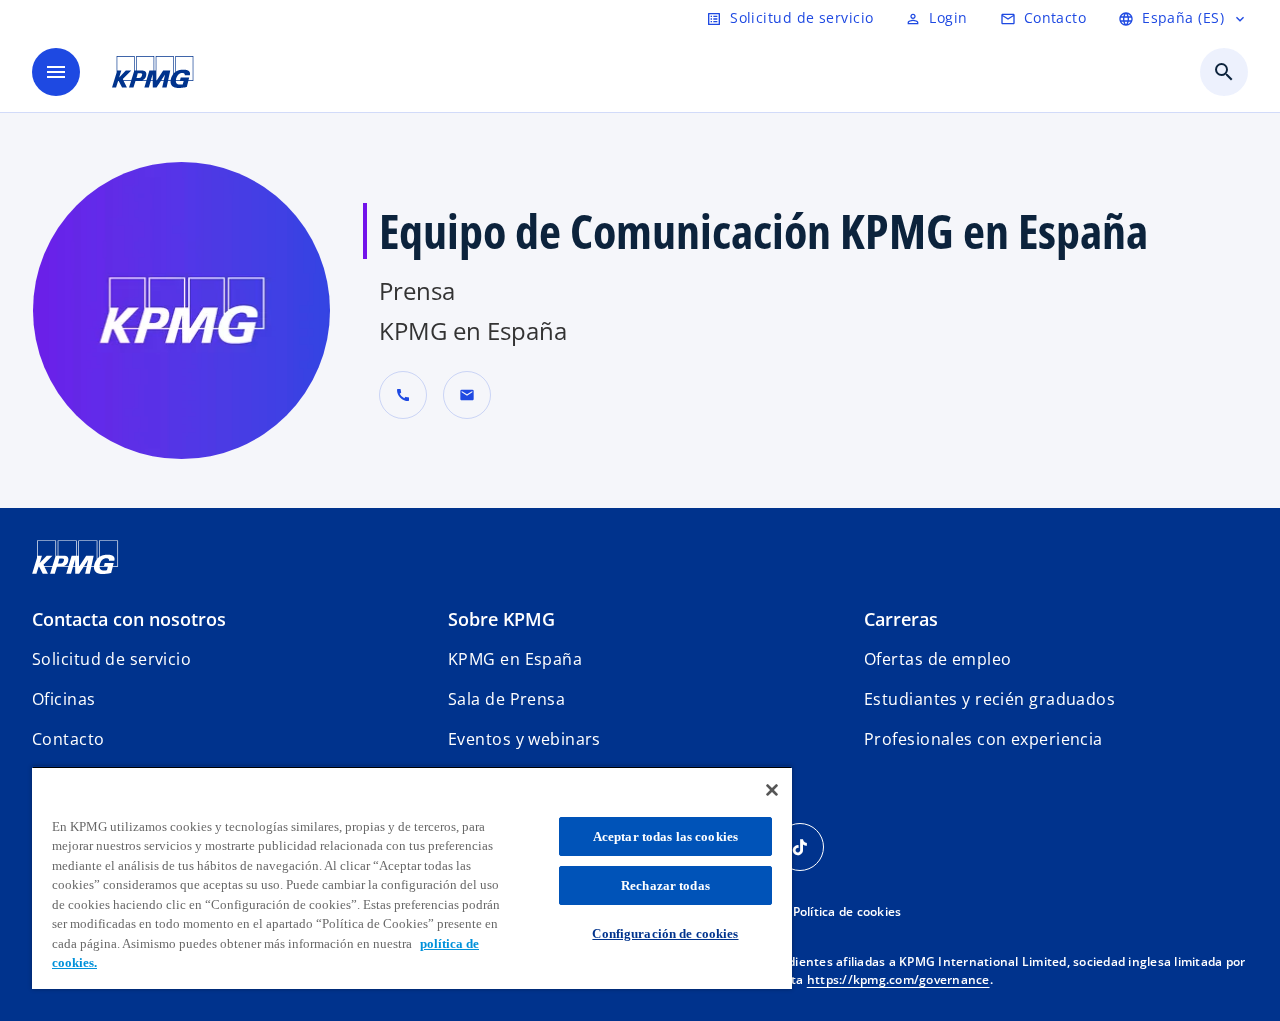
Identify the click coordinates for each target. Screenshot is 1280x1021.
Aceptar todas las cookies (665, 836)
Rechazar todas (665, 885)
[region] (412, 877)
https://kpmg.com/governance (898, 979)
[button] (467, 395)
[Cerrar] (772, 790)
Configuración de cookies (665, 933)
